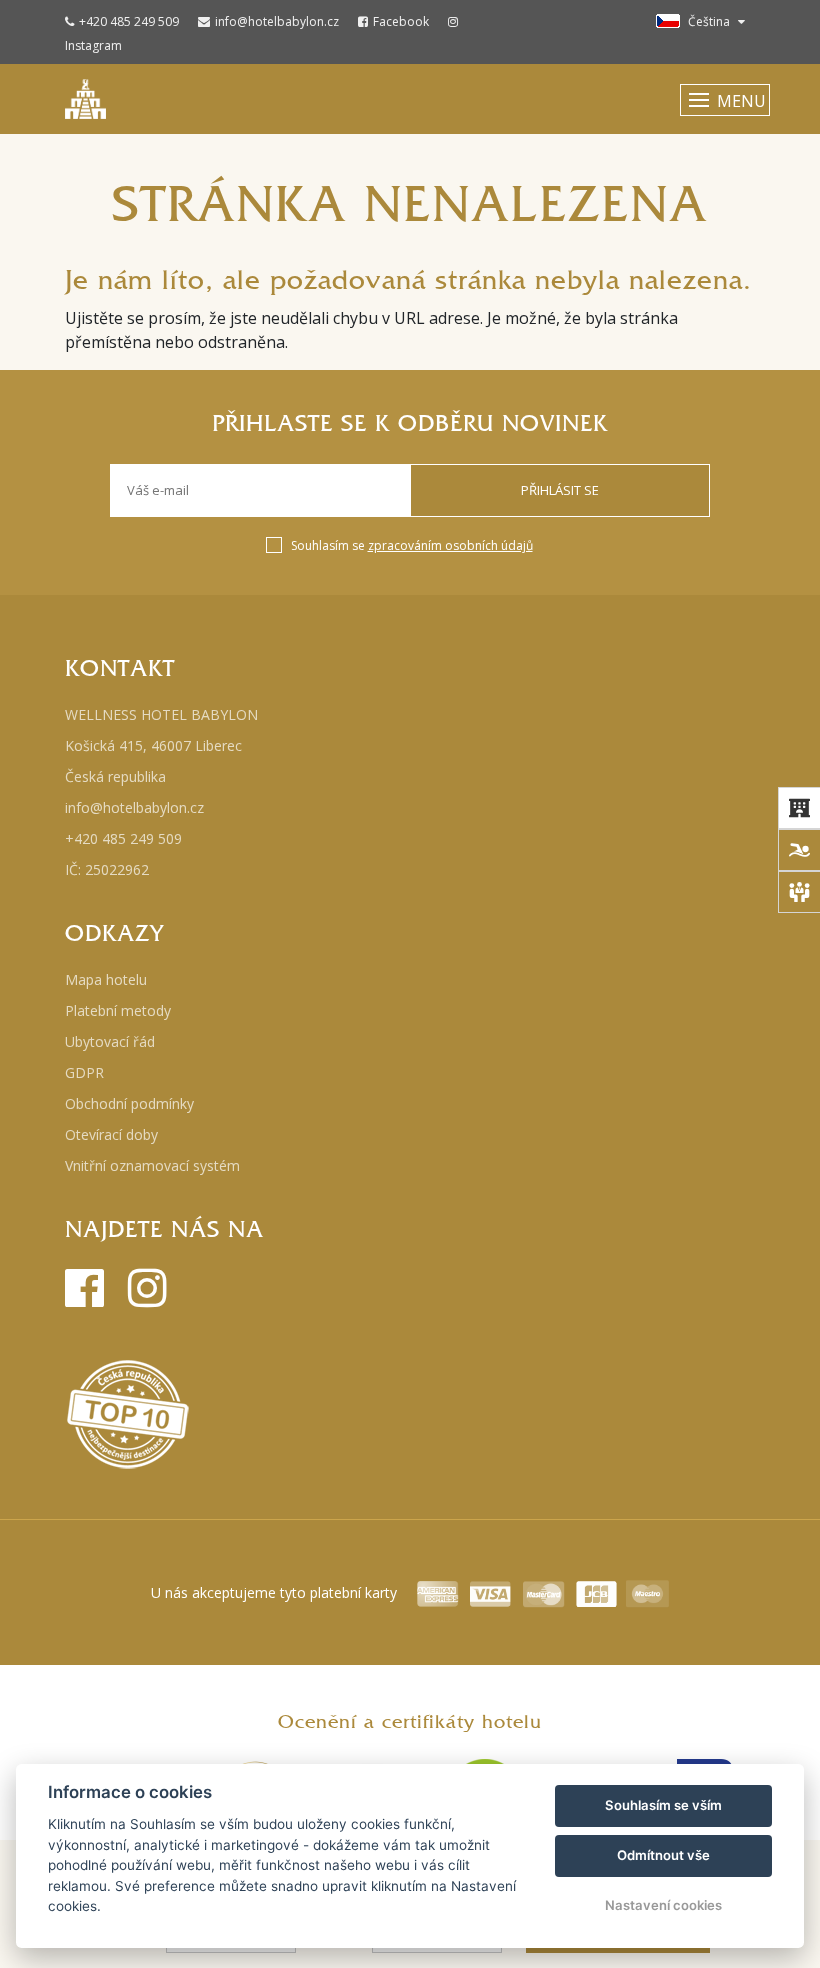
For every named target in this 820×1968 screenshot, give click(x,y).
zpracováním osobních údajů (450, 545)
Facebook (401, 21)
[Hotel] (799, 808)
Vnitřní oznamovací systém (152, 1165)
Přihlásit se (560, 490)
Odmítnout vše (663, 1855)
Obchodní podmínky (129, 1103)
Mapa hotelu (106, 979)
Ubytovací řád (110, 1041)
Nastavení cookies (663, 1905)
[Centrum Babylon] (799, 850)
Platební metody (118, 1010)
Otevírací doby (111, 1134)
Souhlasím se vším (663, 1805)
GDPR (84, 1072)
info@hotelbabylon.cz (277, 21)
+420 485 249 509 (129, 21)
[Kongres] (799, 892)
